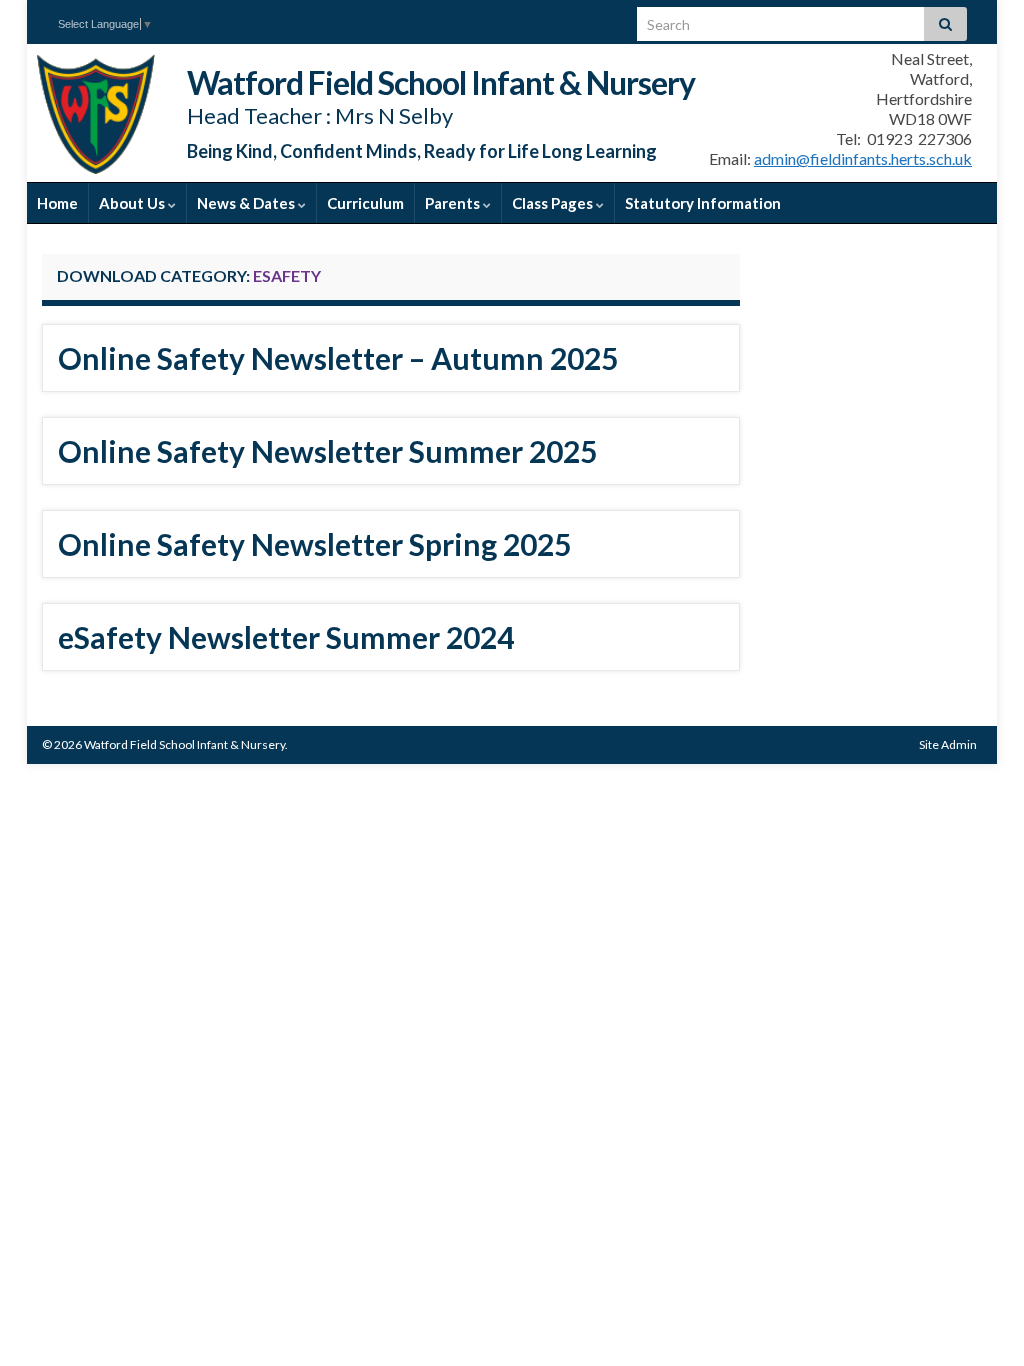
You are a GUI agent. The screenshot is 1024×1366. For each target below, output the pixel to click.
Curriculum (365, 203)
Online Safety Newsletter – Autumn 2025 (338, 358)
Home (57, 203)
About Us (133, 203)
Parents (454, 203)
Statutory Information (703, 203)
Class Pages (554, 203)
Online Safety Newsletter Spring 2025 (314, 544)
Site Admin (948, 744)
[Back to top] (979, 1321)
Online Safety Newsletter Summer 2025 (327, 451)
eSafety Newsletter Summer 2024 (286, 637)
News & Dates (247, 203)
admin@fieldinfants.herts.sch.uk (863, 158)
